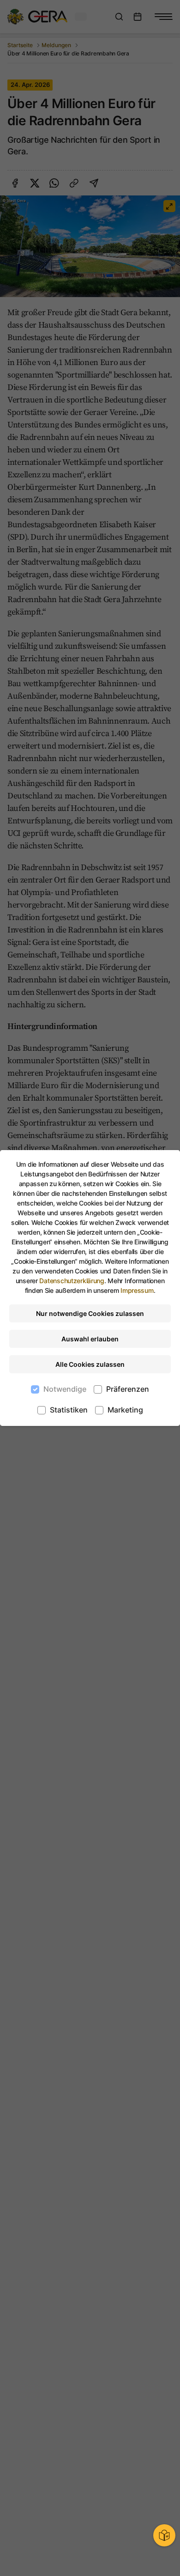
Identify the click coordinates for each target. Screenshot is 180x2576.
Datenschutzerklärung (72, 1281)
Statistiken (69, 1410)
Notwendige (65, 1389)
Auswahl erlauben (90, 1339)
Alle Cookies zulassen (90, 1364)
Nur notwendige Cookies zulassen (90, 1313)
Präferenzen (128, 1389)
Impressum (137, 1290)
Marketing (125, 1410)
